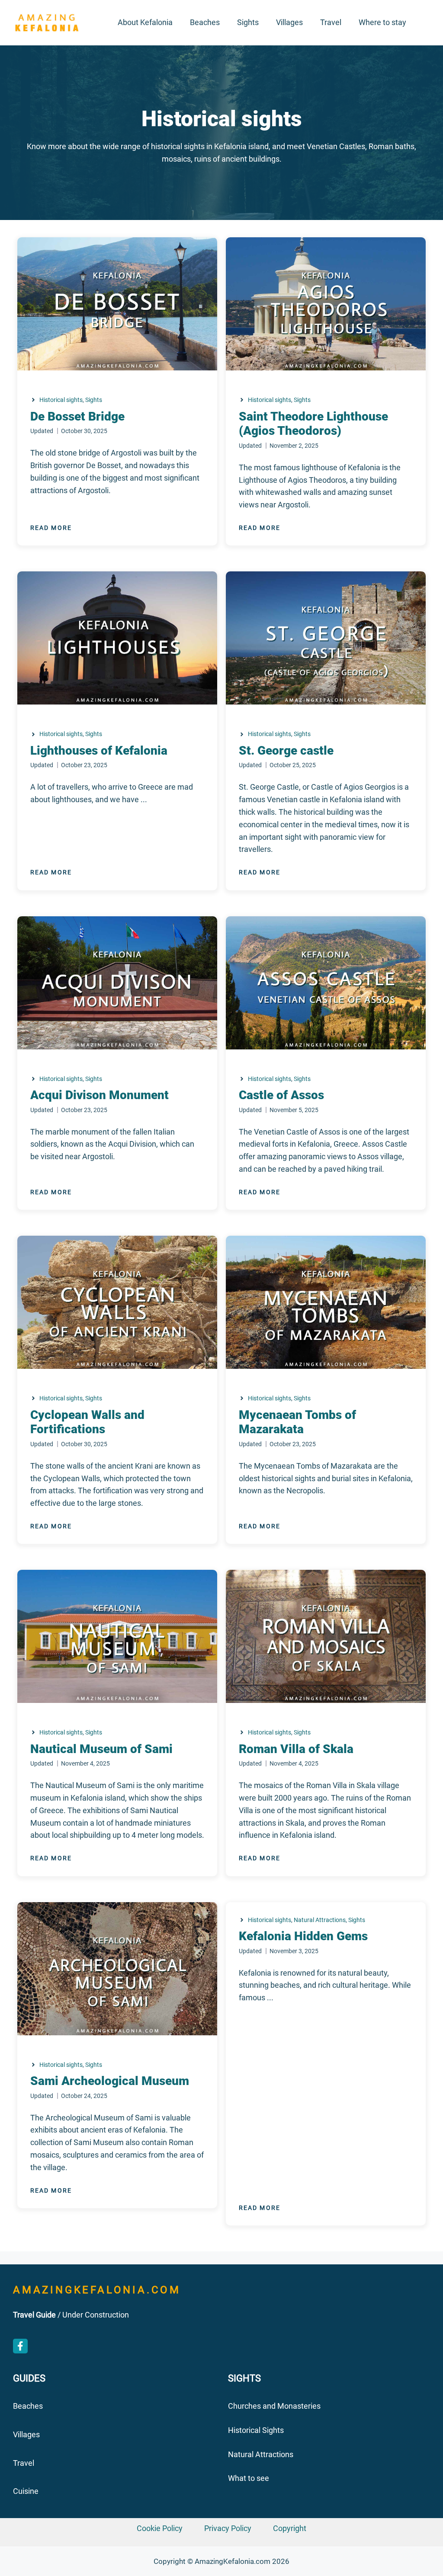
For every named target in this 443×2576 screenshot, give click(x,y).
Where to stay (382, 22)
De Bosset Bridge (77, 416)
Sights (248, 22)
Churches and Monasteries (274, 2406)
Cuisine (26, 2491)
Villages (289, 22)
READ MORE (51, 528)
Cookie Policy (160, 2528)
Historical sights (61, 400)
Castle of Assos (281, 1095)
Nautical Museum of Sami (101, 1749)
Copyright (290, 2528)
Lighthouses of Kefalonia (99, 751)
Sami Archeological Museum (110, 2081)
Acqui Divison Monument (100, 1095)
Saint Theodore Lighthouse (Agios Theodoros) (313, 424)
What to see (249, 2478)
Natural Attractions (320, 1920)
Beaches (205, 22)
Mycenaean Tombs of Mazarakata (297, 1422)
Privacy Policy (228, 2528)
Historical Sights (256, 2430)
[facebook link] (20, 2346)
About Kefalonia (145, 22)
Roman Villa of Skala (296, 1749)
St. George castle (286, 751)
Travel (331, 22)
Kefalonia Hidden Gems (303, 1936)
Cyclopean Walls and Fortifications (87, 1422)
